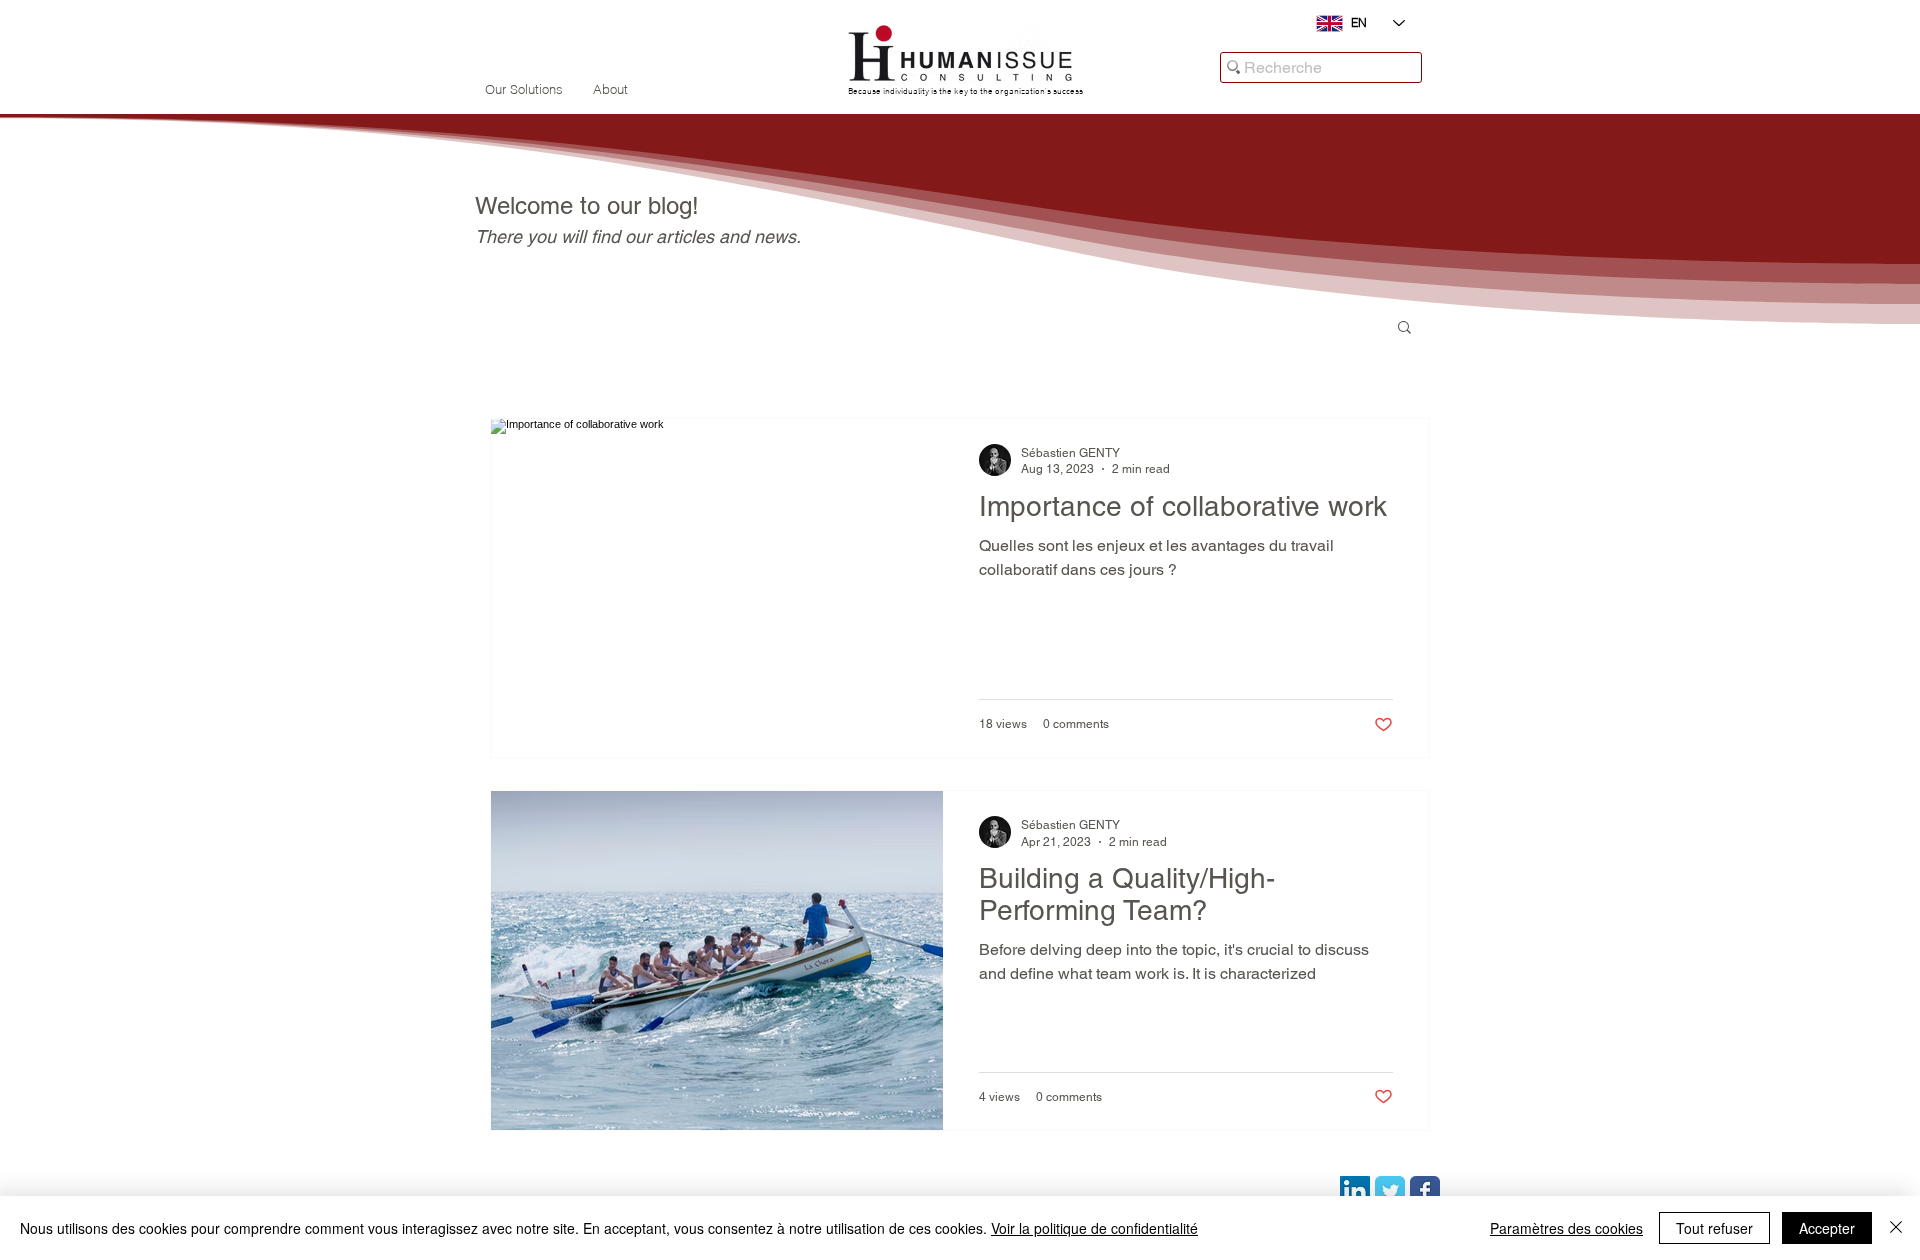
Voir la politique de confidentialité (1094, 1228)
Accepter (1827, 1228)
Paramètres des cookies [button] (1566, 1228)
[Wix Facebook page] (1425, 1191)
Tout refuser (1714, 1228)
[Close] (1896, 1228)
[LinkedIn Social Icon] (1355, 1191)
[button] (1404, 328)
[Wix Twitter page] (1390, 1191)
